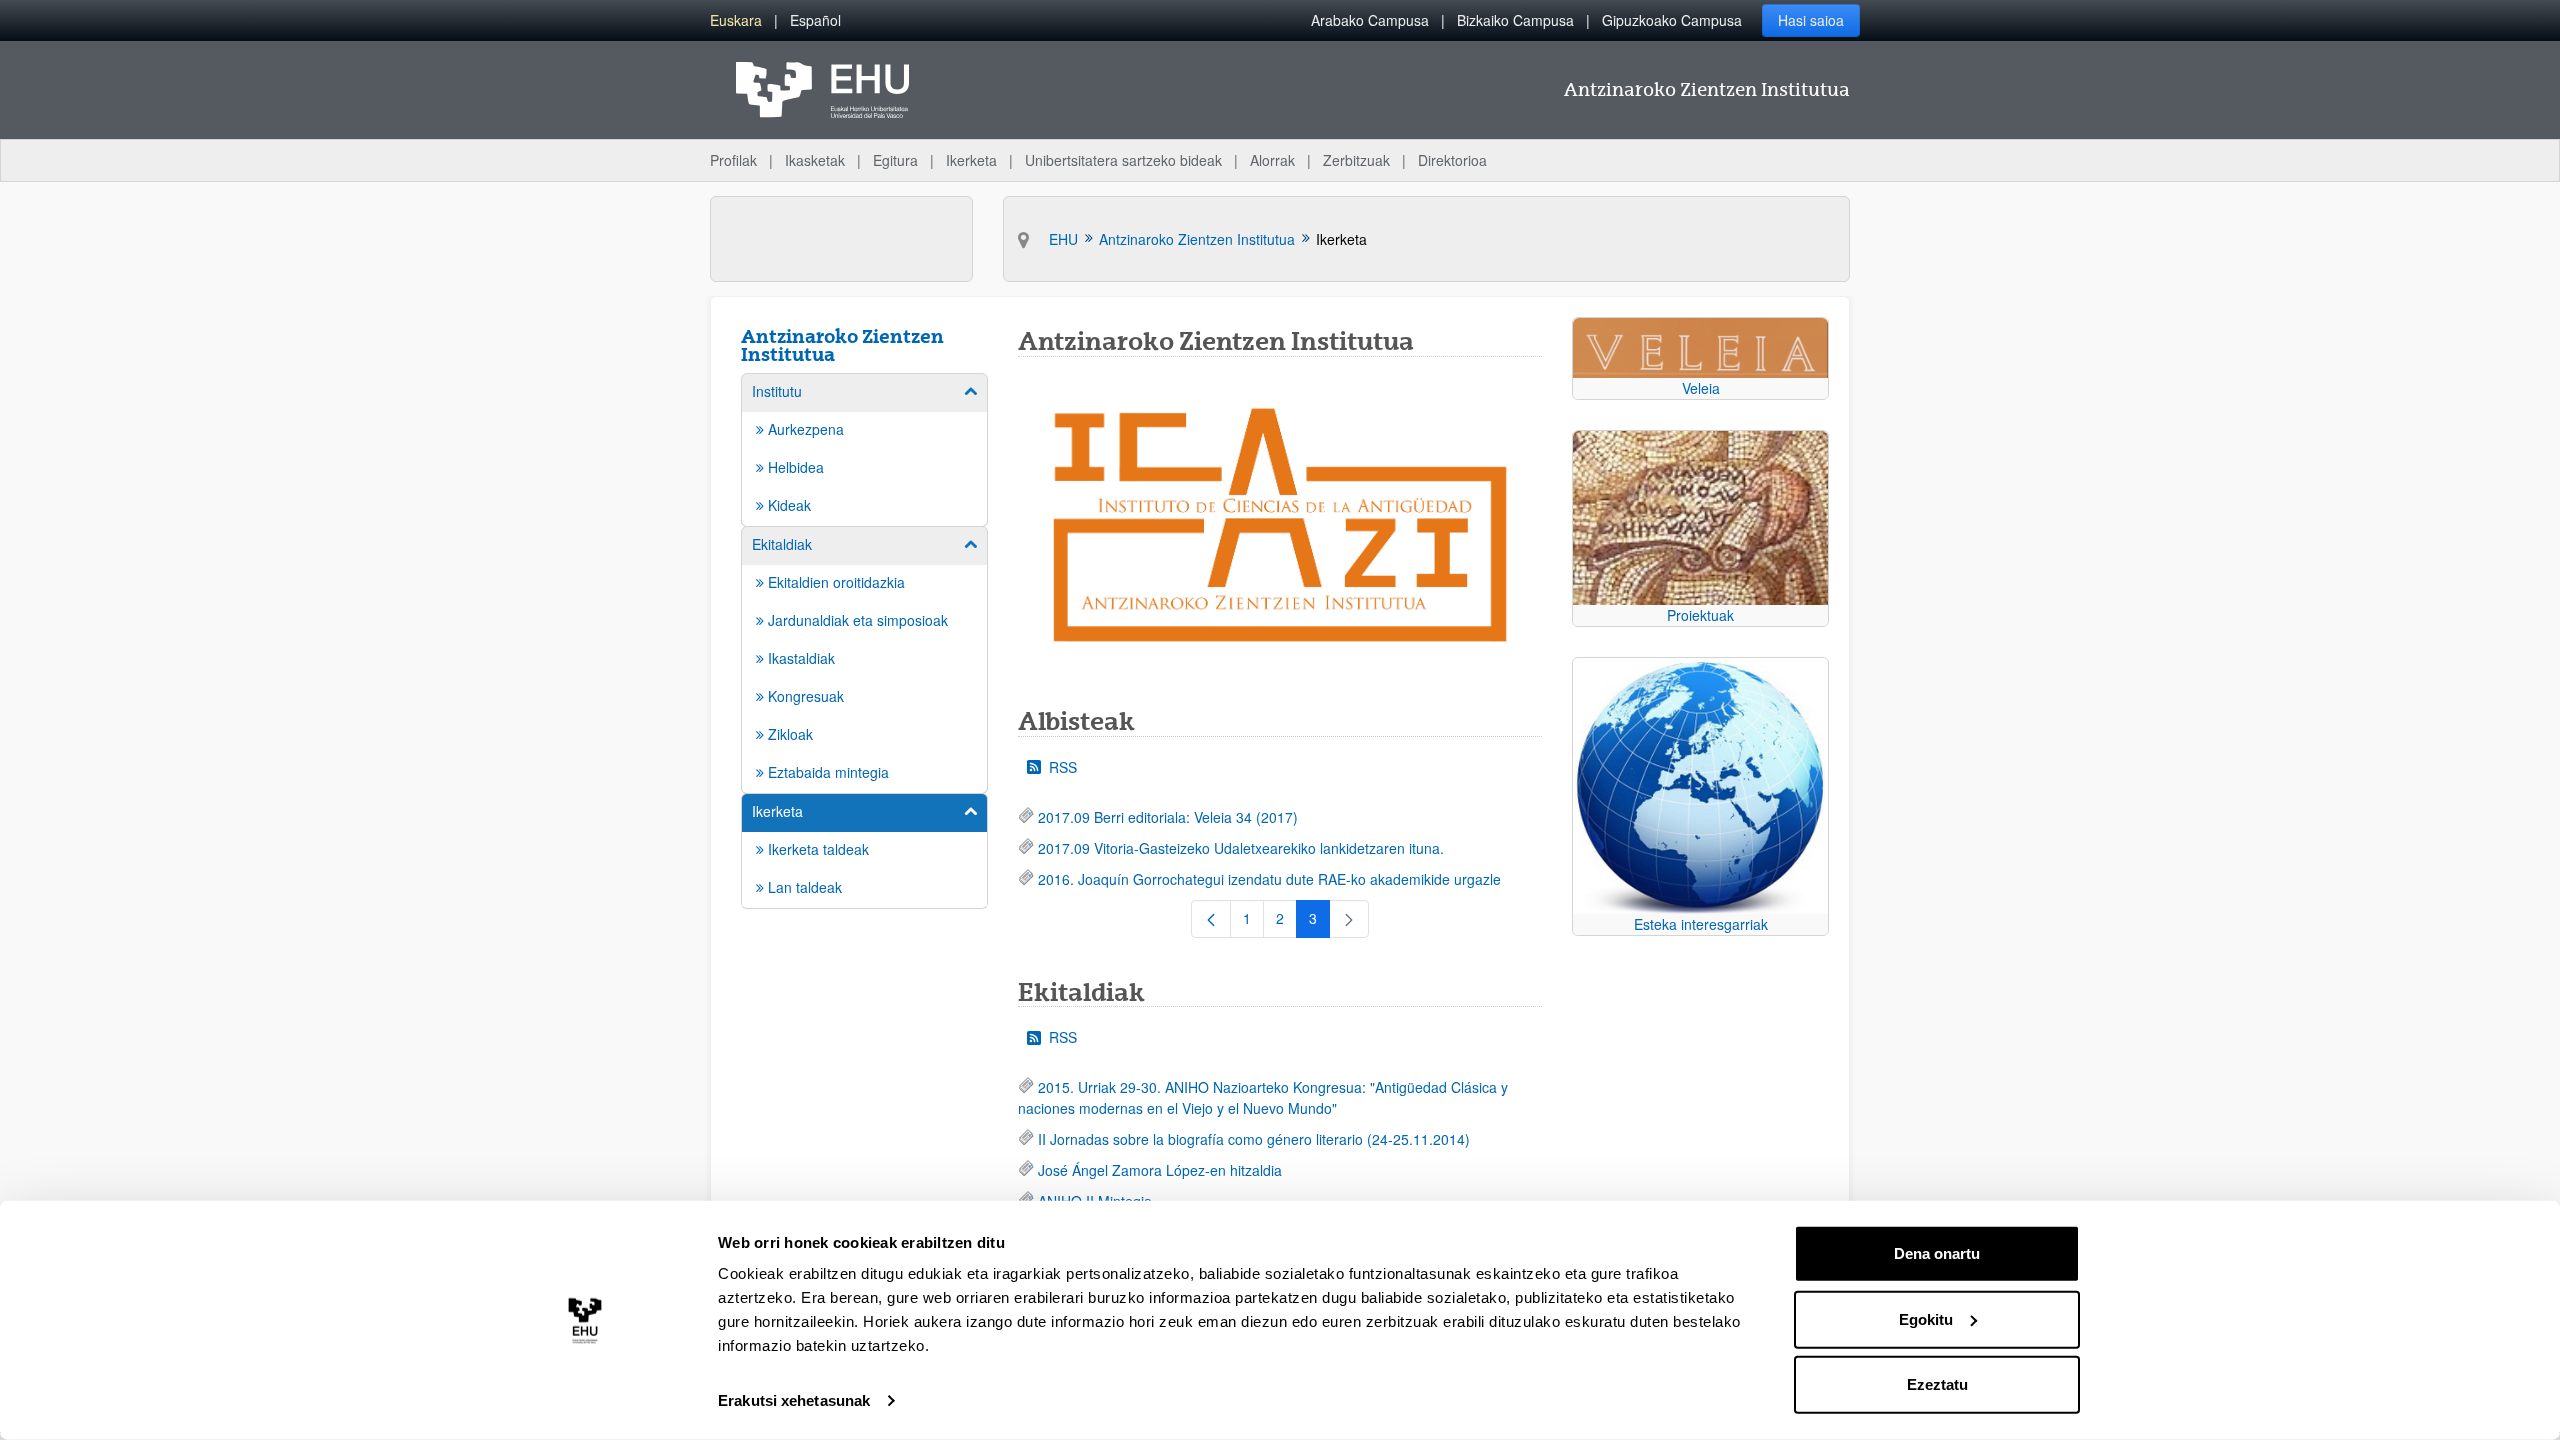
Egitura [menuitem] (895, 160)
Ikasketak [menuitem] (815, 160)
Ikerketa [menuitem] (971, 160)
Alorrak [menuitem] (1272, 160)
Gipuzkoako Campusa (1672, 20)
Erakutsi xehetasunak (794, 1400)
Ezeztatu (1937, 1384)
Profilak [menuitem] (733, 160)
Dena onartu (1937, 1253)
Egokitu (1926, 1318)
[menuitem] (736, 20)
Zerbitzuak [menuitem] (1356, 160)
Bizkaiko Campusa (1515, 20)
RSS (1063, 767)
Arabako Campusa (1370, 20)
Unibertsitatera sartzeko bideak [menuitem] (1123, 160)
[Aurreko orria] (1211, 919)
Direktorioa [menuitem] (1452, 160)
